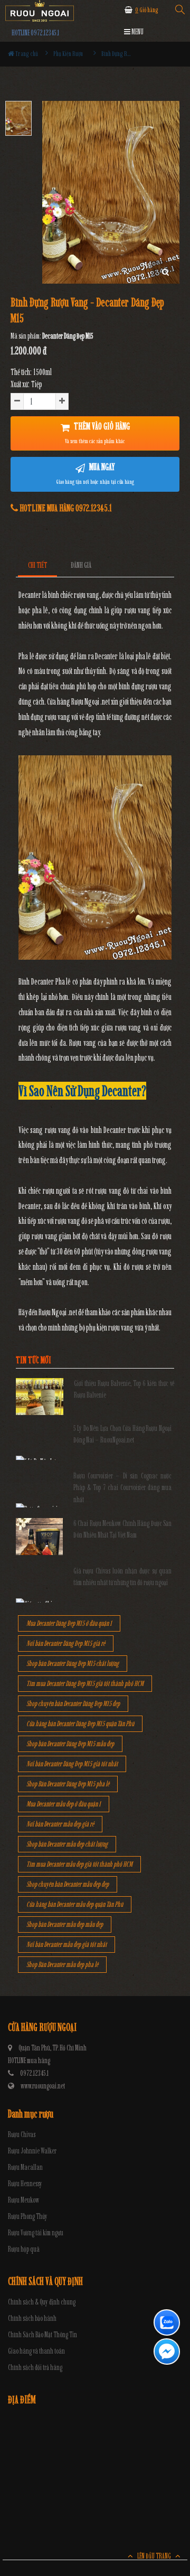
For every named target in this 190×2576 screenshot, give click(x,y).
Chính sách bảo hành (32, 2319)
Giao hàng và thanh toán (36, 2351)
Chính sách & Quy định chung (42, 2302)
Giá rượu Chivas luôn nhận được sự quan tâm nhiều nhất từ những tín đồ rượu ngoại (123, 1577)
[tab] (38, 565)
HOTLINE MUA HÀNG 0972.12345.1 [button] (65, 508)
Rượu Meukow (23, 2200)
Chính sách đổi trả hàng (35, 2368)
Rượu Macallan (25, 2167)
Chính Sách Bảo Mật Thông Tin (42, 2335)
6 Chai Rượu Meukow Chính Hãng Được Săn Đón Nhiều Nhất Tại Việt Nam (123, 1529)
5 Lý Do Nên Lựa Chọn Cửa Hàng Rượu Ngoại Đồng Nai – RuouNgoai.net (123, 1434)
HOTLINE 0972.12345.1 (35, 33)
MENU (137, 32)
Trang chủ (26, 54)
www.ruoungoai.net (43, 2086)
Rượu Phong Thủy (28, 2217)
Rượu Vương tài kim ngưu (36, 2233)
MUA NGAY (95, 473)
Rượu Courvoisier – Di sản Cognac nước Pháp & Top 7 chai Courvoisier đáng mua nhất (123, 1488)
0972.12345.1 (34, 2073)
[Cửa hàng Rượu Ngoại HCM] (40, 11)
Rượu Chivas (22, 2135)
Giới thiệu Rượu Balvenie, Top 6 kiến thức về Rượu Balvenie (124, 1389)
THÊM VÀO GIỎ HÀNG (97, 433)
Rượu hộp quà (24, 2249)
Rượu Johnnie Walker (32, 2151)
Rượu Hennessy (25, 2184)
